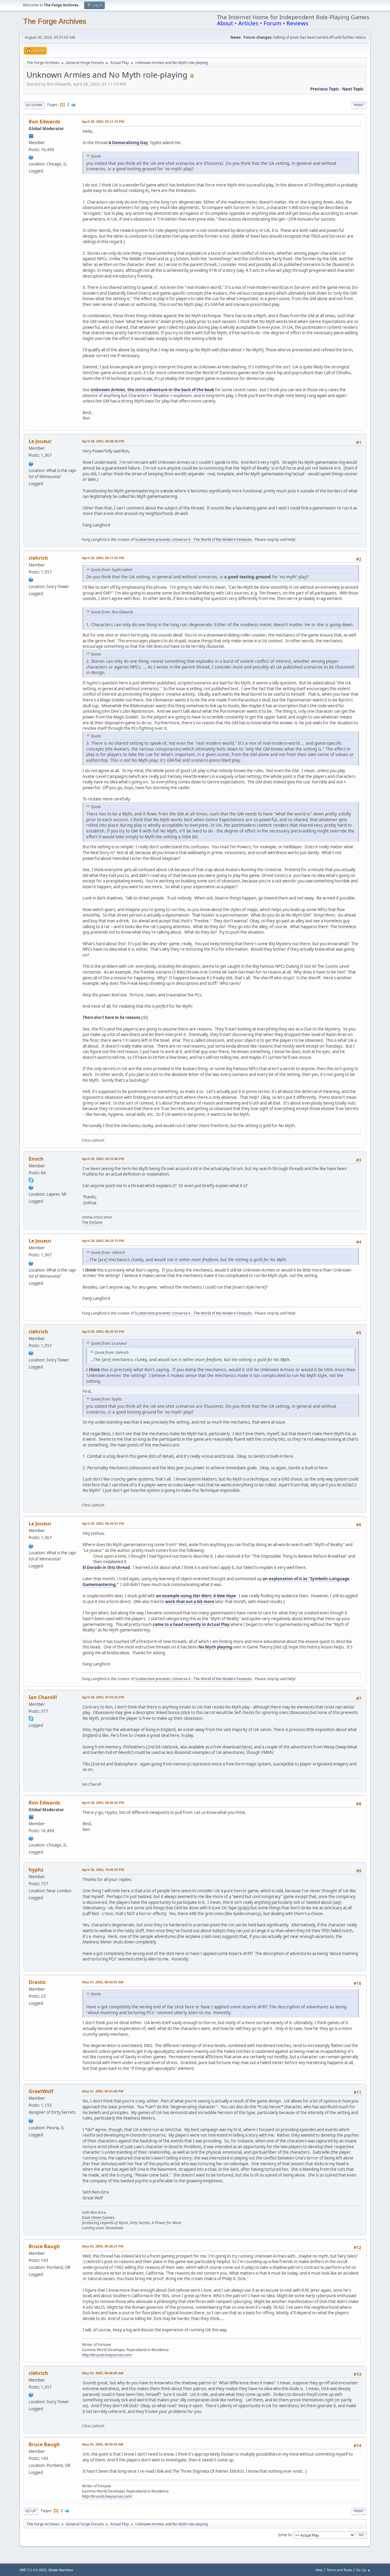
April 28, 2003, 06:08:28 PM (103, 441)
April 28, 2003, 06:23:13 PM (103, 1241)
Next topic (353, 89)
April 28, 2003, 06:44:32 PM (103, 1523)
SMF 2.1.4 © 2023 (33, 2570)
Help (319, 2570)
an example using (196, 1596)
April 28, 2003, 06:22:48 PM (103, 1159)
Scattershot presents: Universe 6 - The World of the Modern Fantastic (193, 539)
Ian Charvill (43, 1697)
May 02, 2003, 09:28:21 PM (103, 2246)
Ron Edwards (44, 122)
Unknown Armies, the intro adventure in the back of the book (152, 390)
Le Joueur (40, 441)
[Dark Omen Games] (31, 2120)
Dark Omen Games (98, 2218)
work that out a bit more (190, 1602)
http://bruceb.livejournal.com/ (107, 2355)
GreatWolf (41, 2091)
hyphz (36, 1870)
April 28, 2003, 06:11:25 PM (103, 558)
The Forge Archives (55, 21)
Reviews (297, 23)
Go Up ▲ (363, 2570)
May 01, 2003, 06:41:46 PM (103, 2091)
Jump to (285, 2535)
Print (359, 105)
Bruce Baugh (44, 2246)
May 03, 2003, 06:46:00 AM (103, 2373)
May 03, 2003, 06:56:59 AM (103, 2444)
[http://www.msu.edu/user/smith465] (31, 1187)
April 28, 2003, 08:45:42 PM (103, 1802)
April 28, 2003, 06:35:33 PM (103, 1331)
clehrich (38, 558)
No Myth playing (215, 1647)
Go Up (31, 2511)
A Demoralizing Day (128, 143)
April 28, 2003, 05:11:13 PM (103, 121)
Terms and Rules (339, 2570)
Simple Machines (61, 2570)
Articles (248, 23)
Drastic (37, 1982)
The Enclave (92, 1222)
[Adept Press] (31, 157)
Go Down (34, 105)
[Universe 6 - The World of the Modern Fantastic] (31, 463)
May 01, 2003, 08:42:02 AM (103, 1982)
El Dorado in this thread (106, 1567)
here (246, 1747)
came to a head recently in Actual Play (191, 1624)
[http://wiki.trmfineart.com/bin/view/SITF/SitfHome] (31, 579)
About (225, 23)
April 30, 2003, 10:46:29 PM (103, 1870)
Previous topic (325, 89)
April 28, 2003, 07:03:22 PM (103, 1697)
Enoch (36, 1159)
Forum (272, 23)
